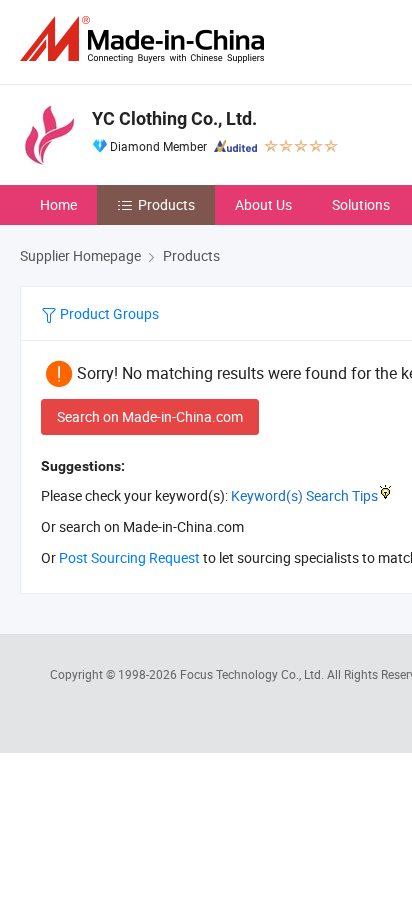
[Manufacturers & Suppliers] (146, 39)
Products (166, 204)
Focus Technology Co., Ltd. (253, 674)
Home (58, 204)
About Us (263, 204)
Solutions (361, 204)
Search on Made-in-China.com (150, 416)
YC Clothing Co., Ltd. (174, 118)
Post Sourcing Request (129, 557)
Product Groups (108, 313)
